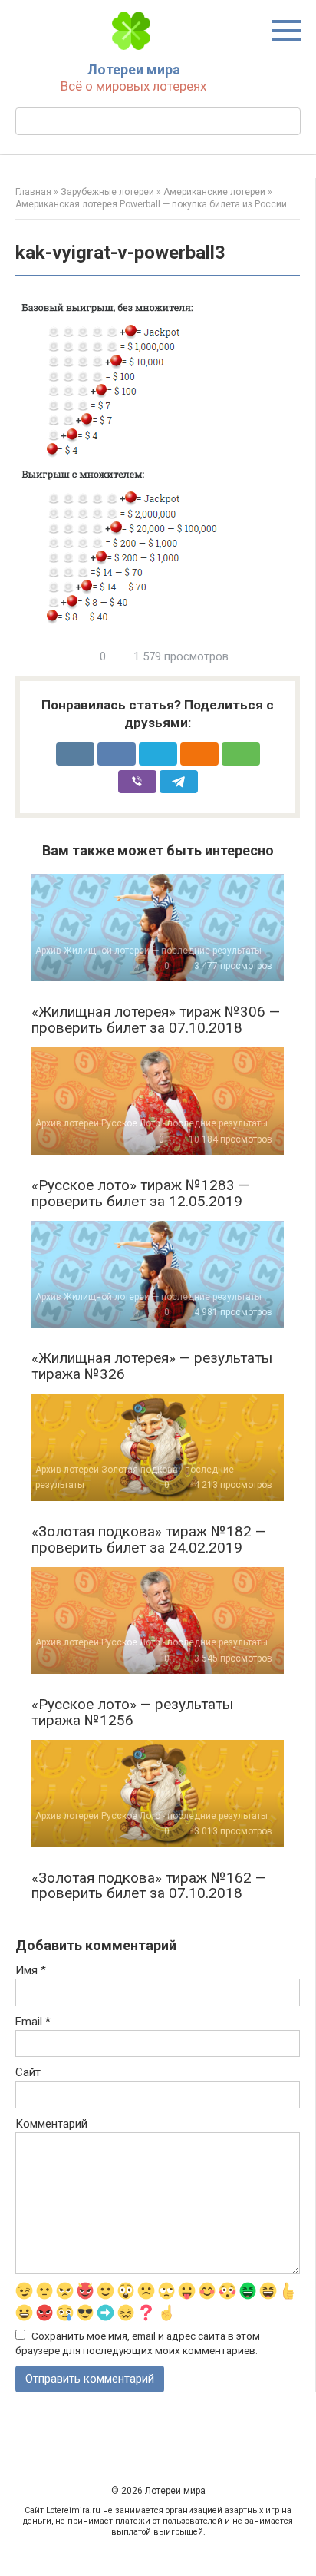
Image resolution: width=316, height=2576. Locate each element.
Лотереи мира (134, 69)
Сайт (28, 2072)
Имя (31, 1970)
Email (33, 2022)
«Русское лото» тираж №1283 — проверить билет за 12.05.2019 (140, 1193)
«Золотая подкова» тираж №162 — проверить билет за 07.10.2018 (149, 1886)
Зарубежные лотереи (107, 192)
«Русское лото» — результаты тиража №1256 (132, 1712)
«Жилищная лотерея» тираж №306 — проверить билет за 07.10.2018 (156, 1020)
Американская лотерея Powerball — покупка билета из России (151, 204)
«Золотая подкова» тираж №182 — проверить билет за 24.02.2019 (149, 1539)
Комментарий (51, 2124)
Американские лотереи (214, 192)
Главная (33, 192)
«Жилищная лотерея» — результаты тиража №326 (152, 1366)
